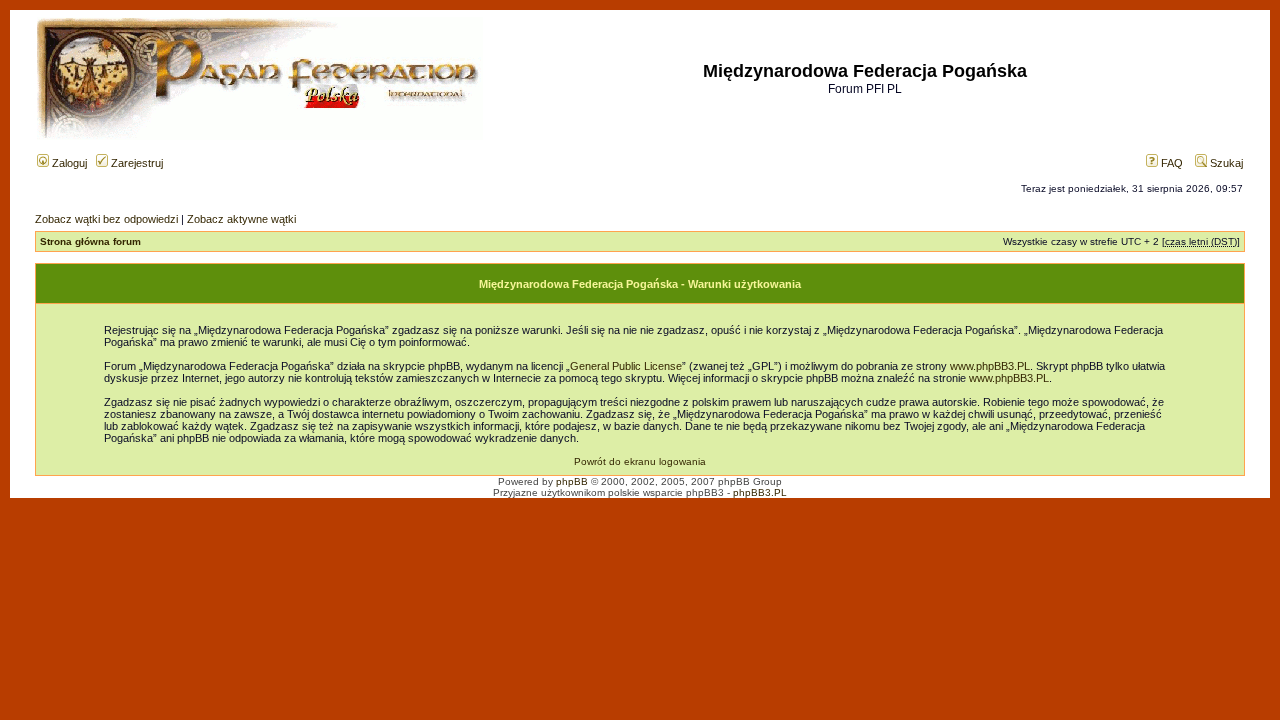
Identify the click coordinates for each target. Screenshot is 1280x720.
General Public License (626, 366)
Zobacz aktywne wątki (241, 219)
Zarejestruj (135, 163)
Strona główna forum (90, 241)
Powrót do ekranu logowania (640, 461)
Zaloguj (68, 163)
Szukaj (1225, 163)
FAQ (1170, 163)
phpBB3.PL (760, 492)
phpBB (572, 481)
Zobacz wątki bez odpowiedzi (106, 219)
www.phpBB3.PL (990, 366)
